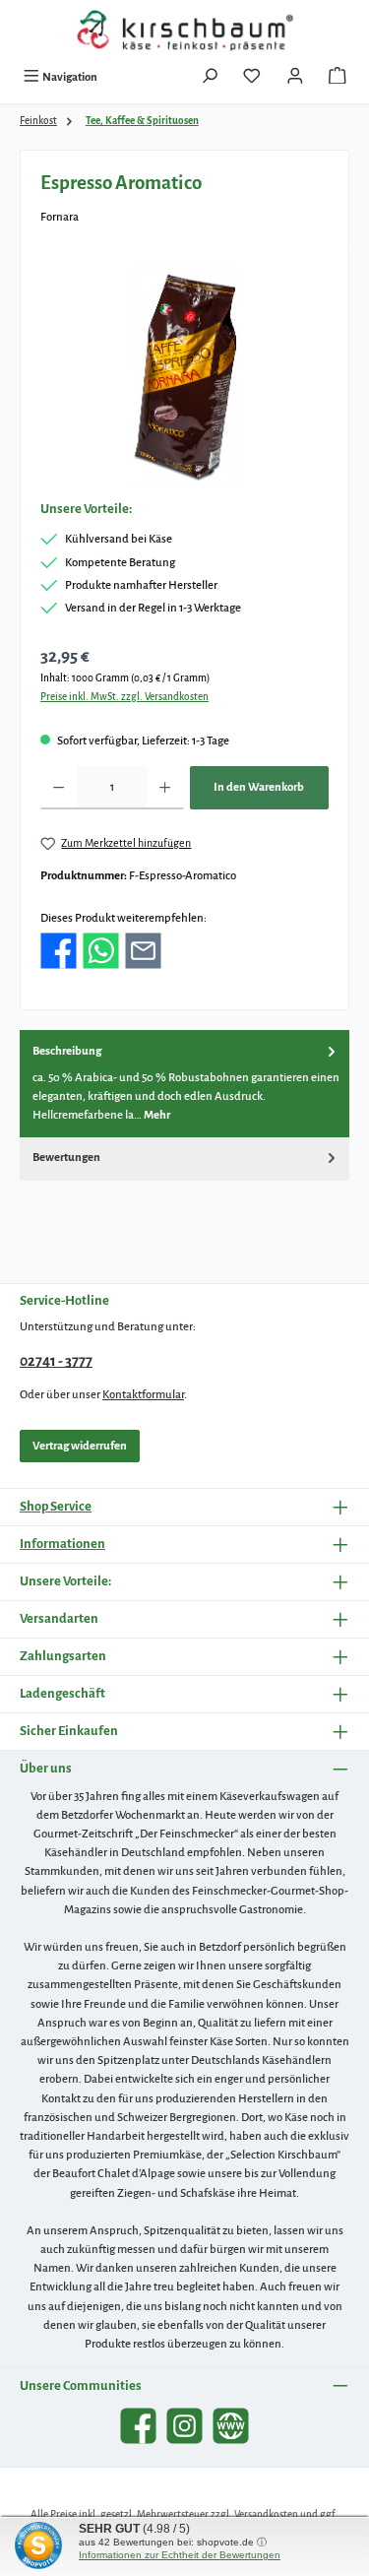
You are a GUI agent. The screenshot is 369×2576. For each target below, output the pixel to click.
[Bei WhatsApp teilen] (101, 951)
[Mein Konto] (295, 78)
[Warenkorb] (338, 78)
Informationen (62, 1544)
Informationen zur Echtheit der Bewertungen (180, 2555)
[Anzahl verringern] (59, 788)
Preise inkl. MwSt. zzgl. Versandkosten (124, 697)
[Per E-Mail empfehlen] (143, 951)
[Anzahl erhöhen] (165, 788)
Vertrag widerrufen (80, 1446)
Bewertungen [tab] (66, 1158)
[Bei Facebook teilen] (59, 951)
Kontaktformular (143, 1395)
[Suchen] (210, 78)
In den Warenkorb (259, 787)
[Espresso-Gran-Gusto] (185, 378)
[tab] (184, 1083)
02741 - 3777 (56, 1361)
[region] (184, 378)
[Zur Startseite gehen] (185, 31)
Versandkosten (266, 2514)
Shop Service (56, 1506)
